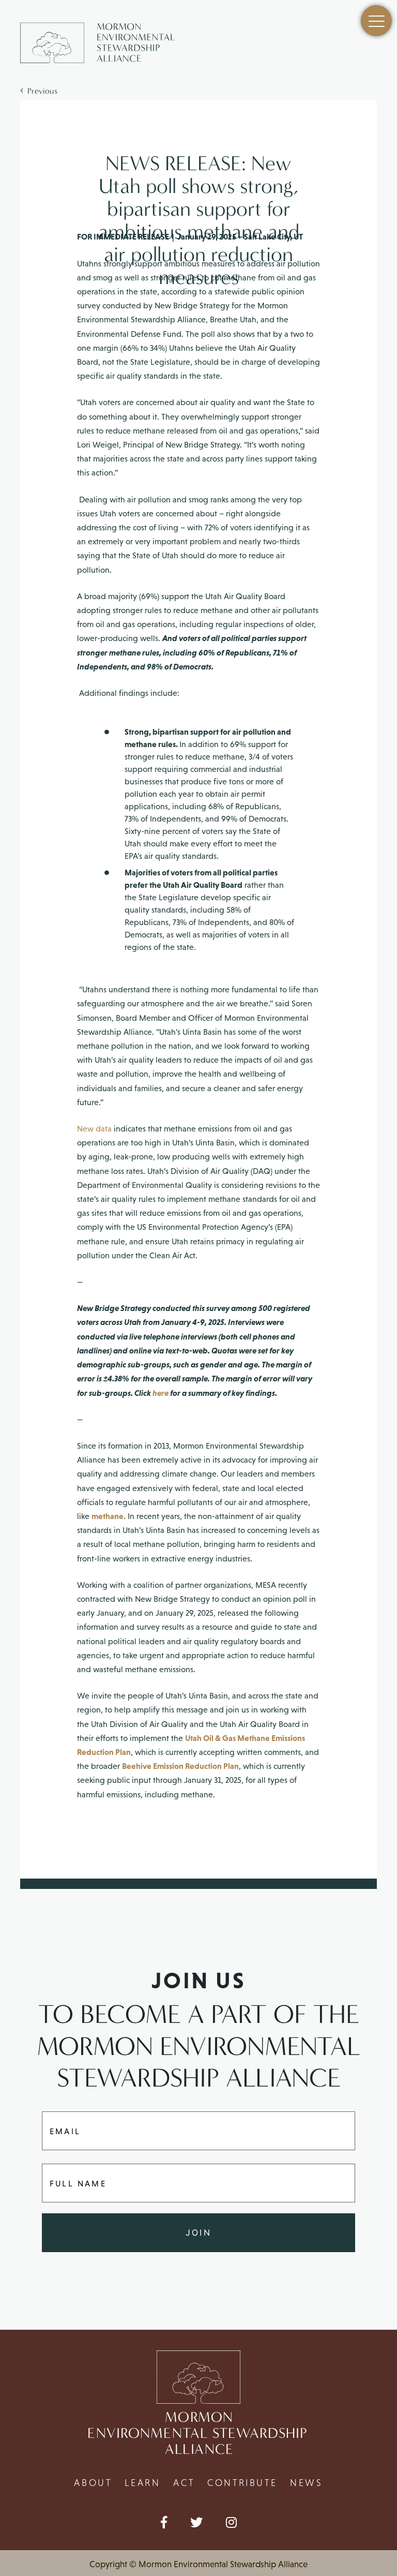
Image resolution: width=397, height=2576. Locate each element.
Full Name (78, 2183)
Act (184, 2483)
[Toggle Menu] (376, 21)
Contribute (242, 2483)
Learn (142, 2483)
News (306, 2483)
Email (65, 2131)
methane (108, 1516)
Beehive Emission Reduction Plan (180, 1766)
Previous (40, 91)
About (93, 2483)
